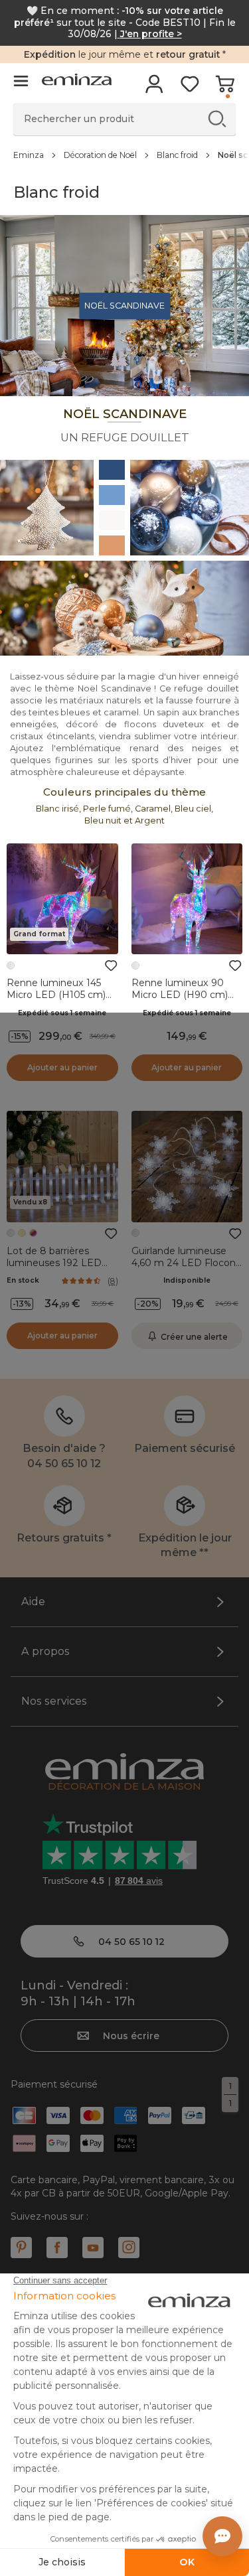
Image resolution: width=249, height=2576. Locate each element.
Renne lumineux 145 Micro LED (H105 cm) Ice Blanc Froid (56, 995)
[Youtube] (93, 2248)
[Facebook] (57, 2248)
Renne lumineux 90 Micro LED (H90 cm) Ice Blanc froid (180, 995)
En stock (23, 1280)
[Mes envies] (190, 88)
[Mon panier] (225, 88)
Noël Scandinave (124, 306)
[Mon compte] (154, 88)
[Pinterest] (21, 2248)
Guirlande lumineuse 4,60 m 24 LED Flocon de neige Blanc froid (184, 1263)
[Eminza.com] (77, 81)
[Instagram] (129, 2248)
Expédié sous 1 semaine (62, 1013)
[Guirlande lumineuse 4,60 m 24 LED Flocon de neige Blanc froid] (187, 1167)
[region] (124, 155)
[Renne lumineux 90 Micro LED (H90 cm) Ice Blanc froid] (187, 899)
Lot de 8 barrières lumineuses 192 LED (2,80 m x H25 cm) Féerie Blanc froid (54, 1269)
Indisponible (187, 1280)
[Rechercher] (217, 118)
